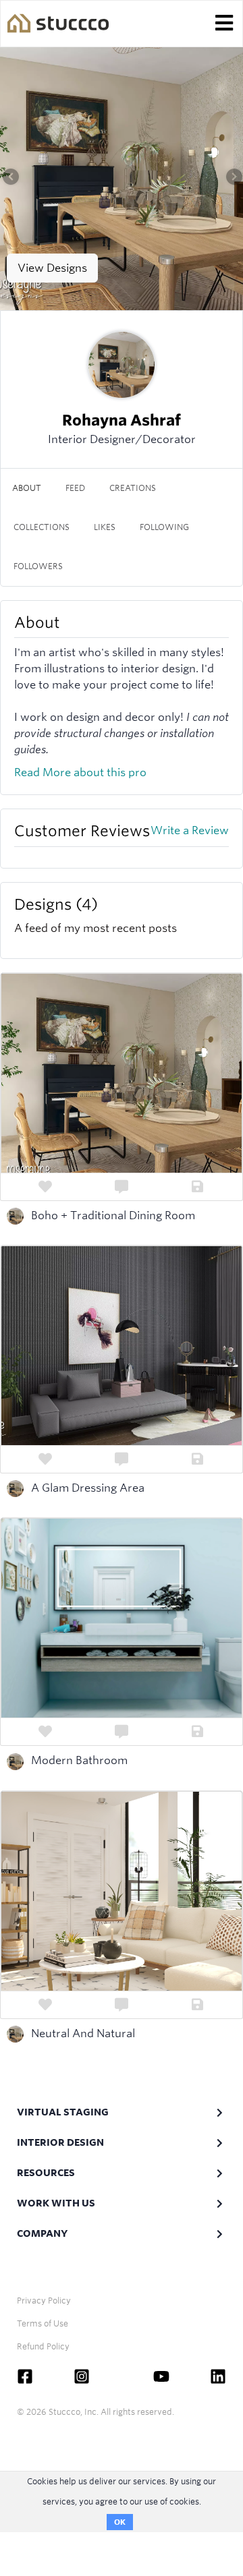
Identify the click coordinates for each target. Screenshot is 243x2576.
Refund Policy (43, 2346)
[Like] (46, 1187)
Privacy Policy (44, 2301)
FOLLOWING (164, 527)
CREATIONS (133, 488)
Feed (75, 488)
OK (120, 2522)
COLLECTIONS (42, 527)
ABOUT (27, 488)
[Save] (197, 1187)
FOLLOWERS (38, 566)
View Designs (52, 268)
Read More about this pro (80, 772)
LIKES (105, 527)
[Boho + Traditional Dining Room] (122, 175)
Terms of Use (43, 2323)
